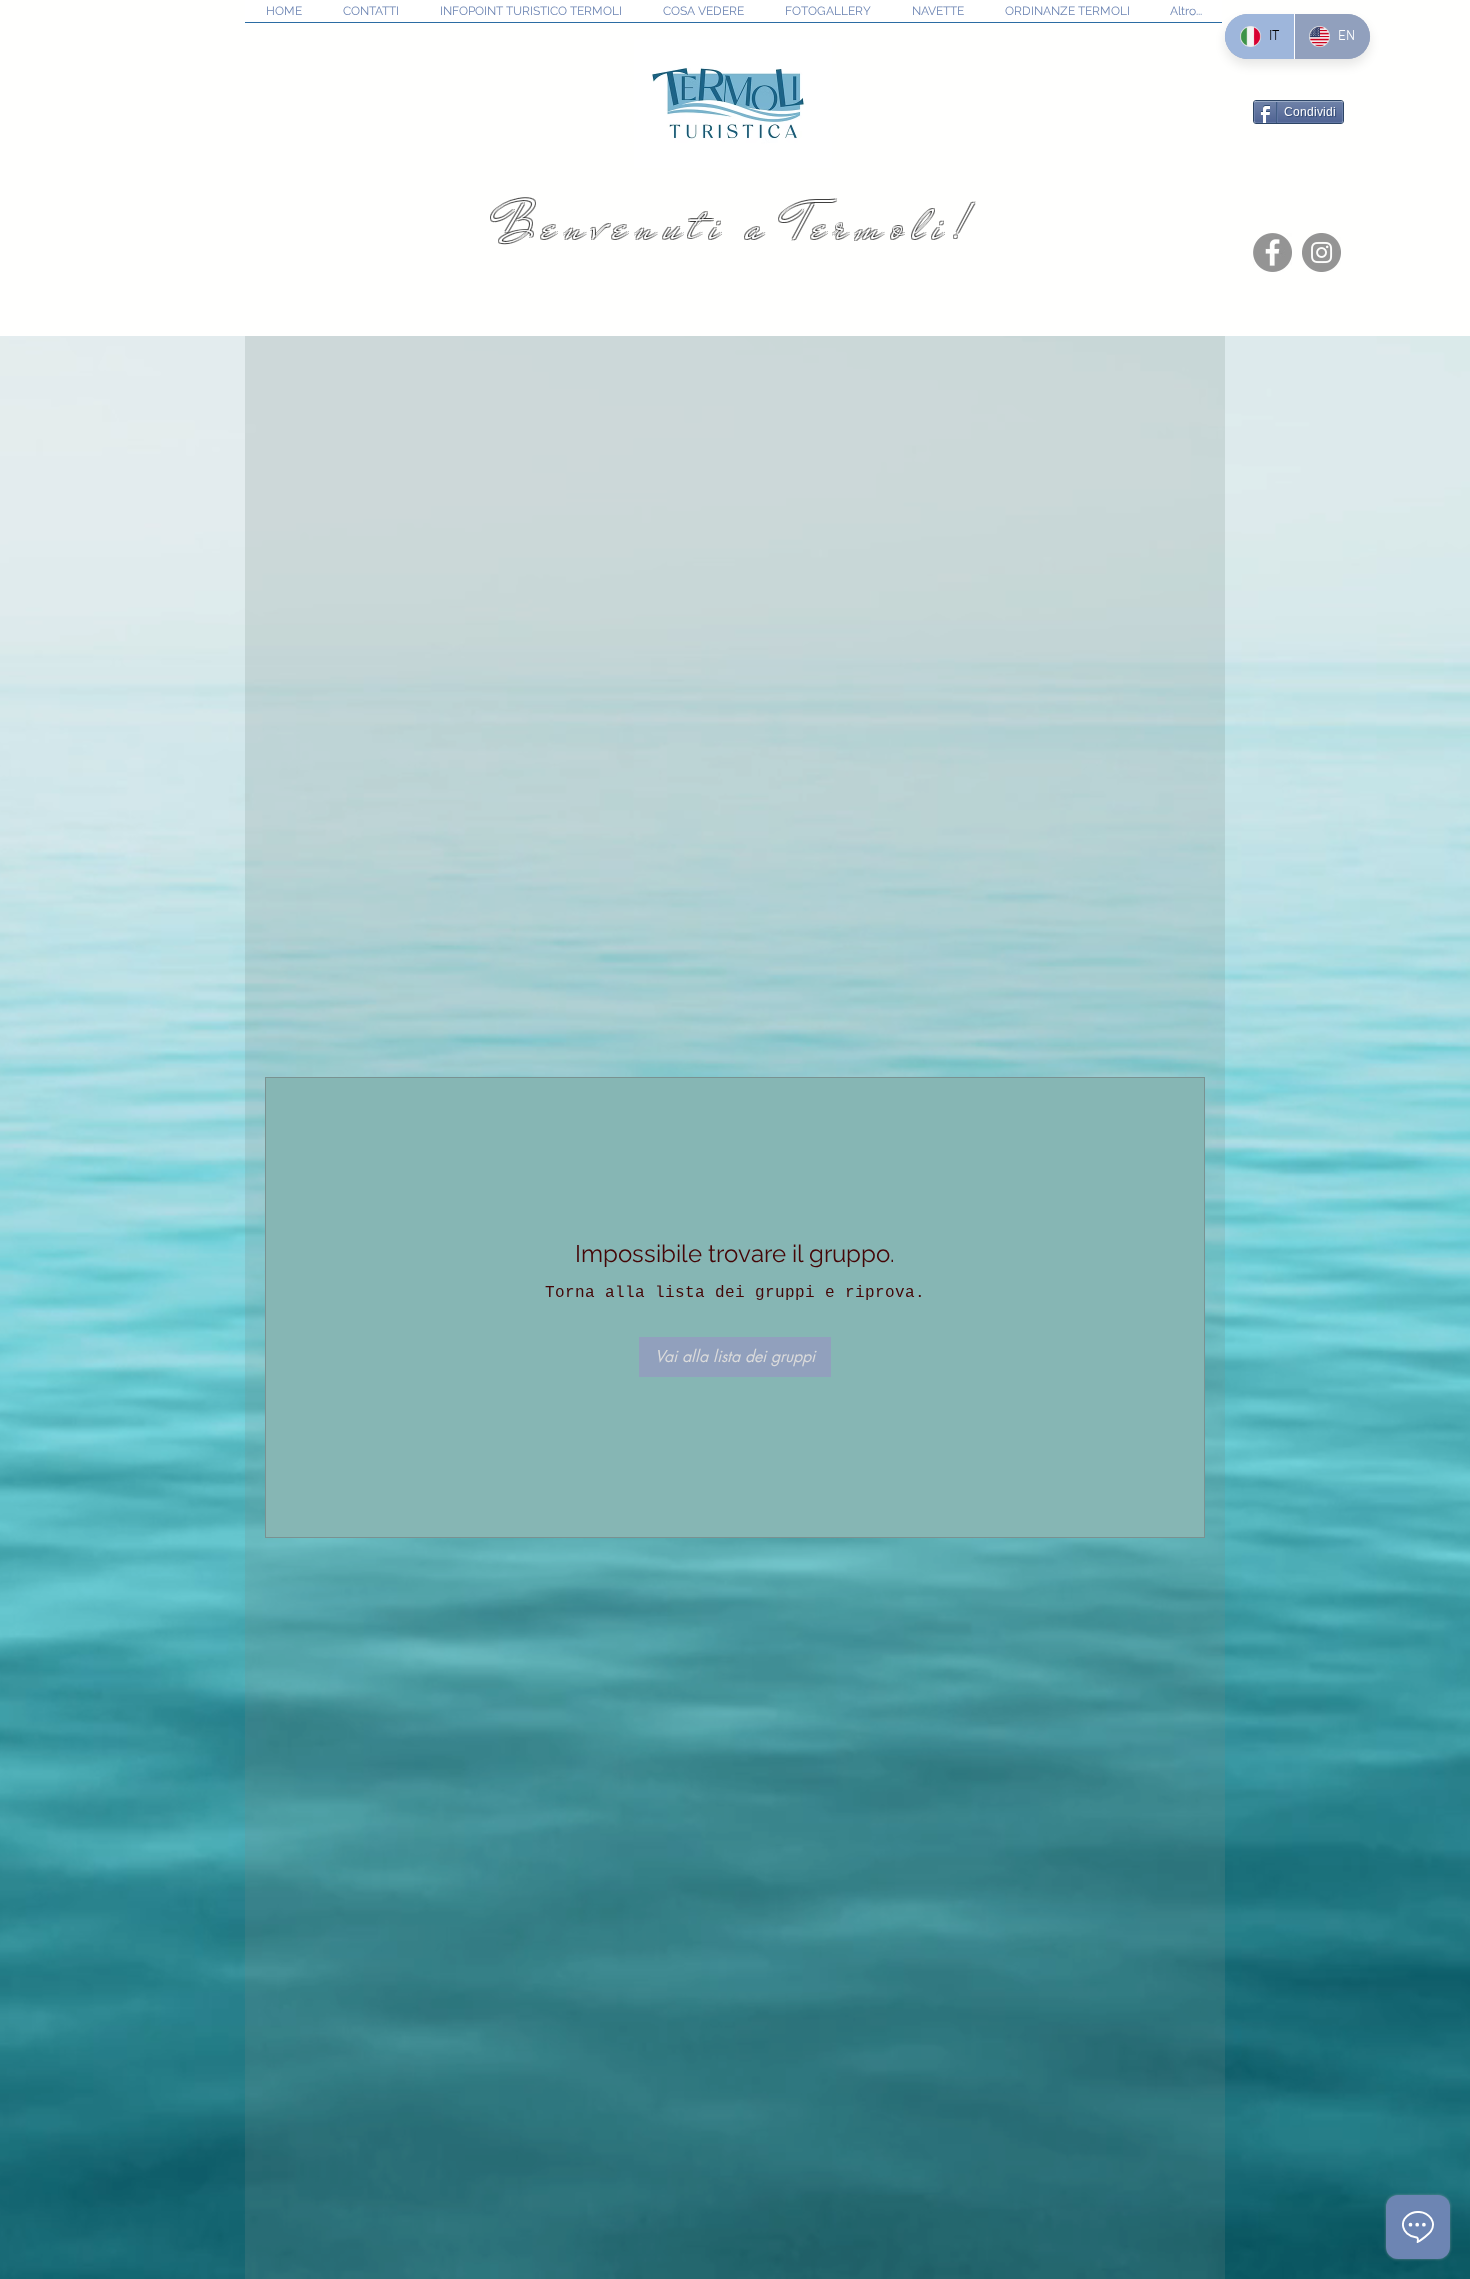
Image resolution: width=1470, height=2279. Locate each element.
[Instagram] (1321, 252)
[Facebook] (1272, 252)
